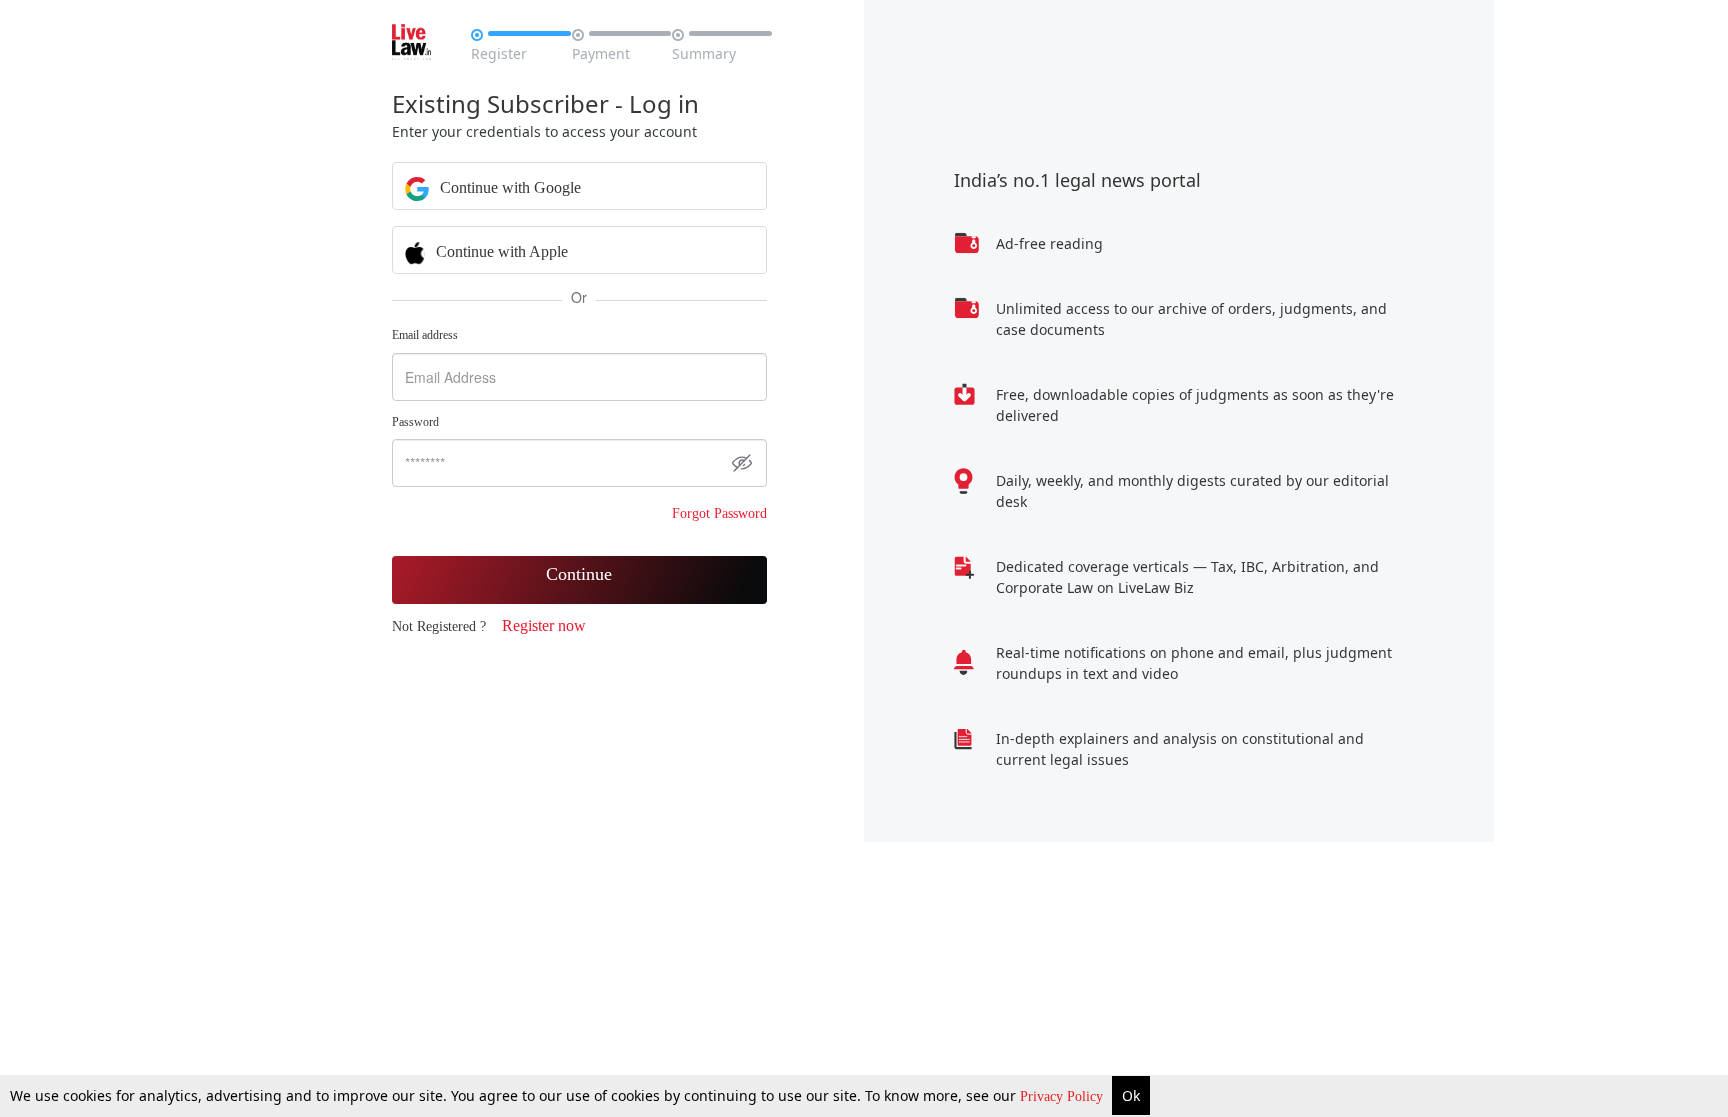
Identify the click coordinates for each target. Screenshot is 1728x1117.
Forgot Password (719, 513)
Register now (544, 625)
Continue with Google (508, 187)
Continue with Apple (500, 251)
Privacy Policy (1063, 1096)
